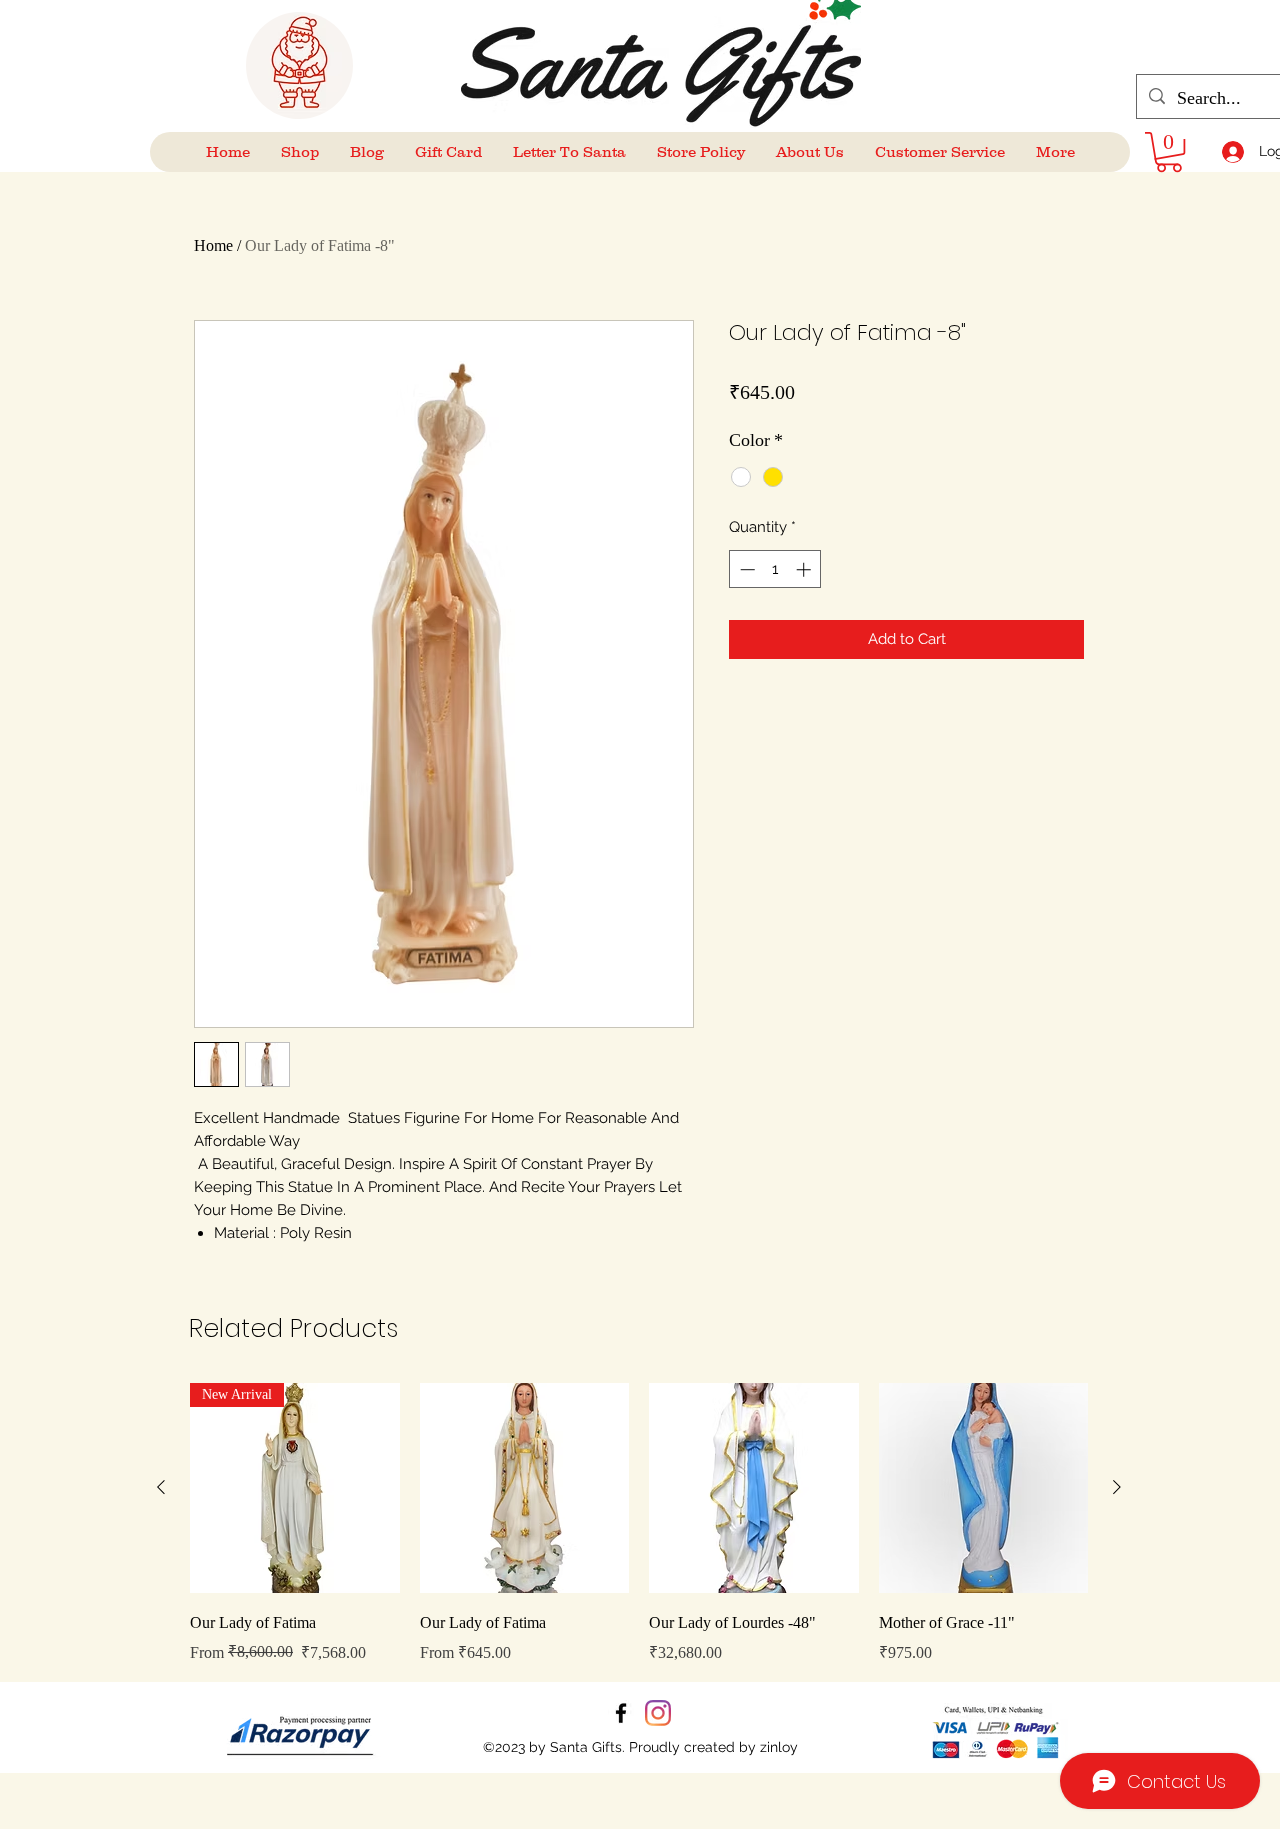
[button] (1169, 152)
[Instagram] (658, 1713)
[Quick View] (525, 1488)
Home (213, 245)
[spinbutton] (775, 569)
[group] (639, 1524)
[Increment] (805, 569)
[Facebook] (621, 1713)
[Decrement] (745, 569)
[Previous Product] (161, 1487)
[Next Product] (1117, 1487)
